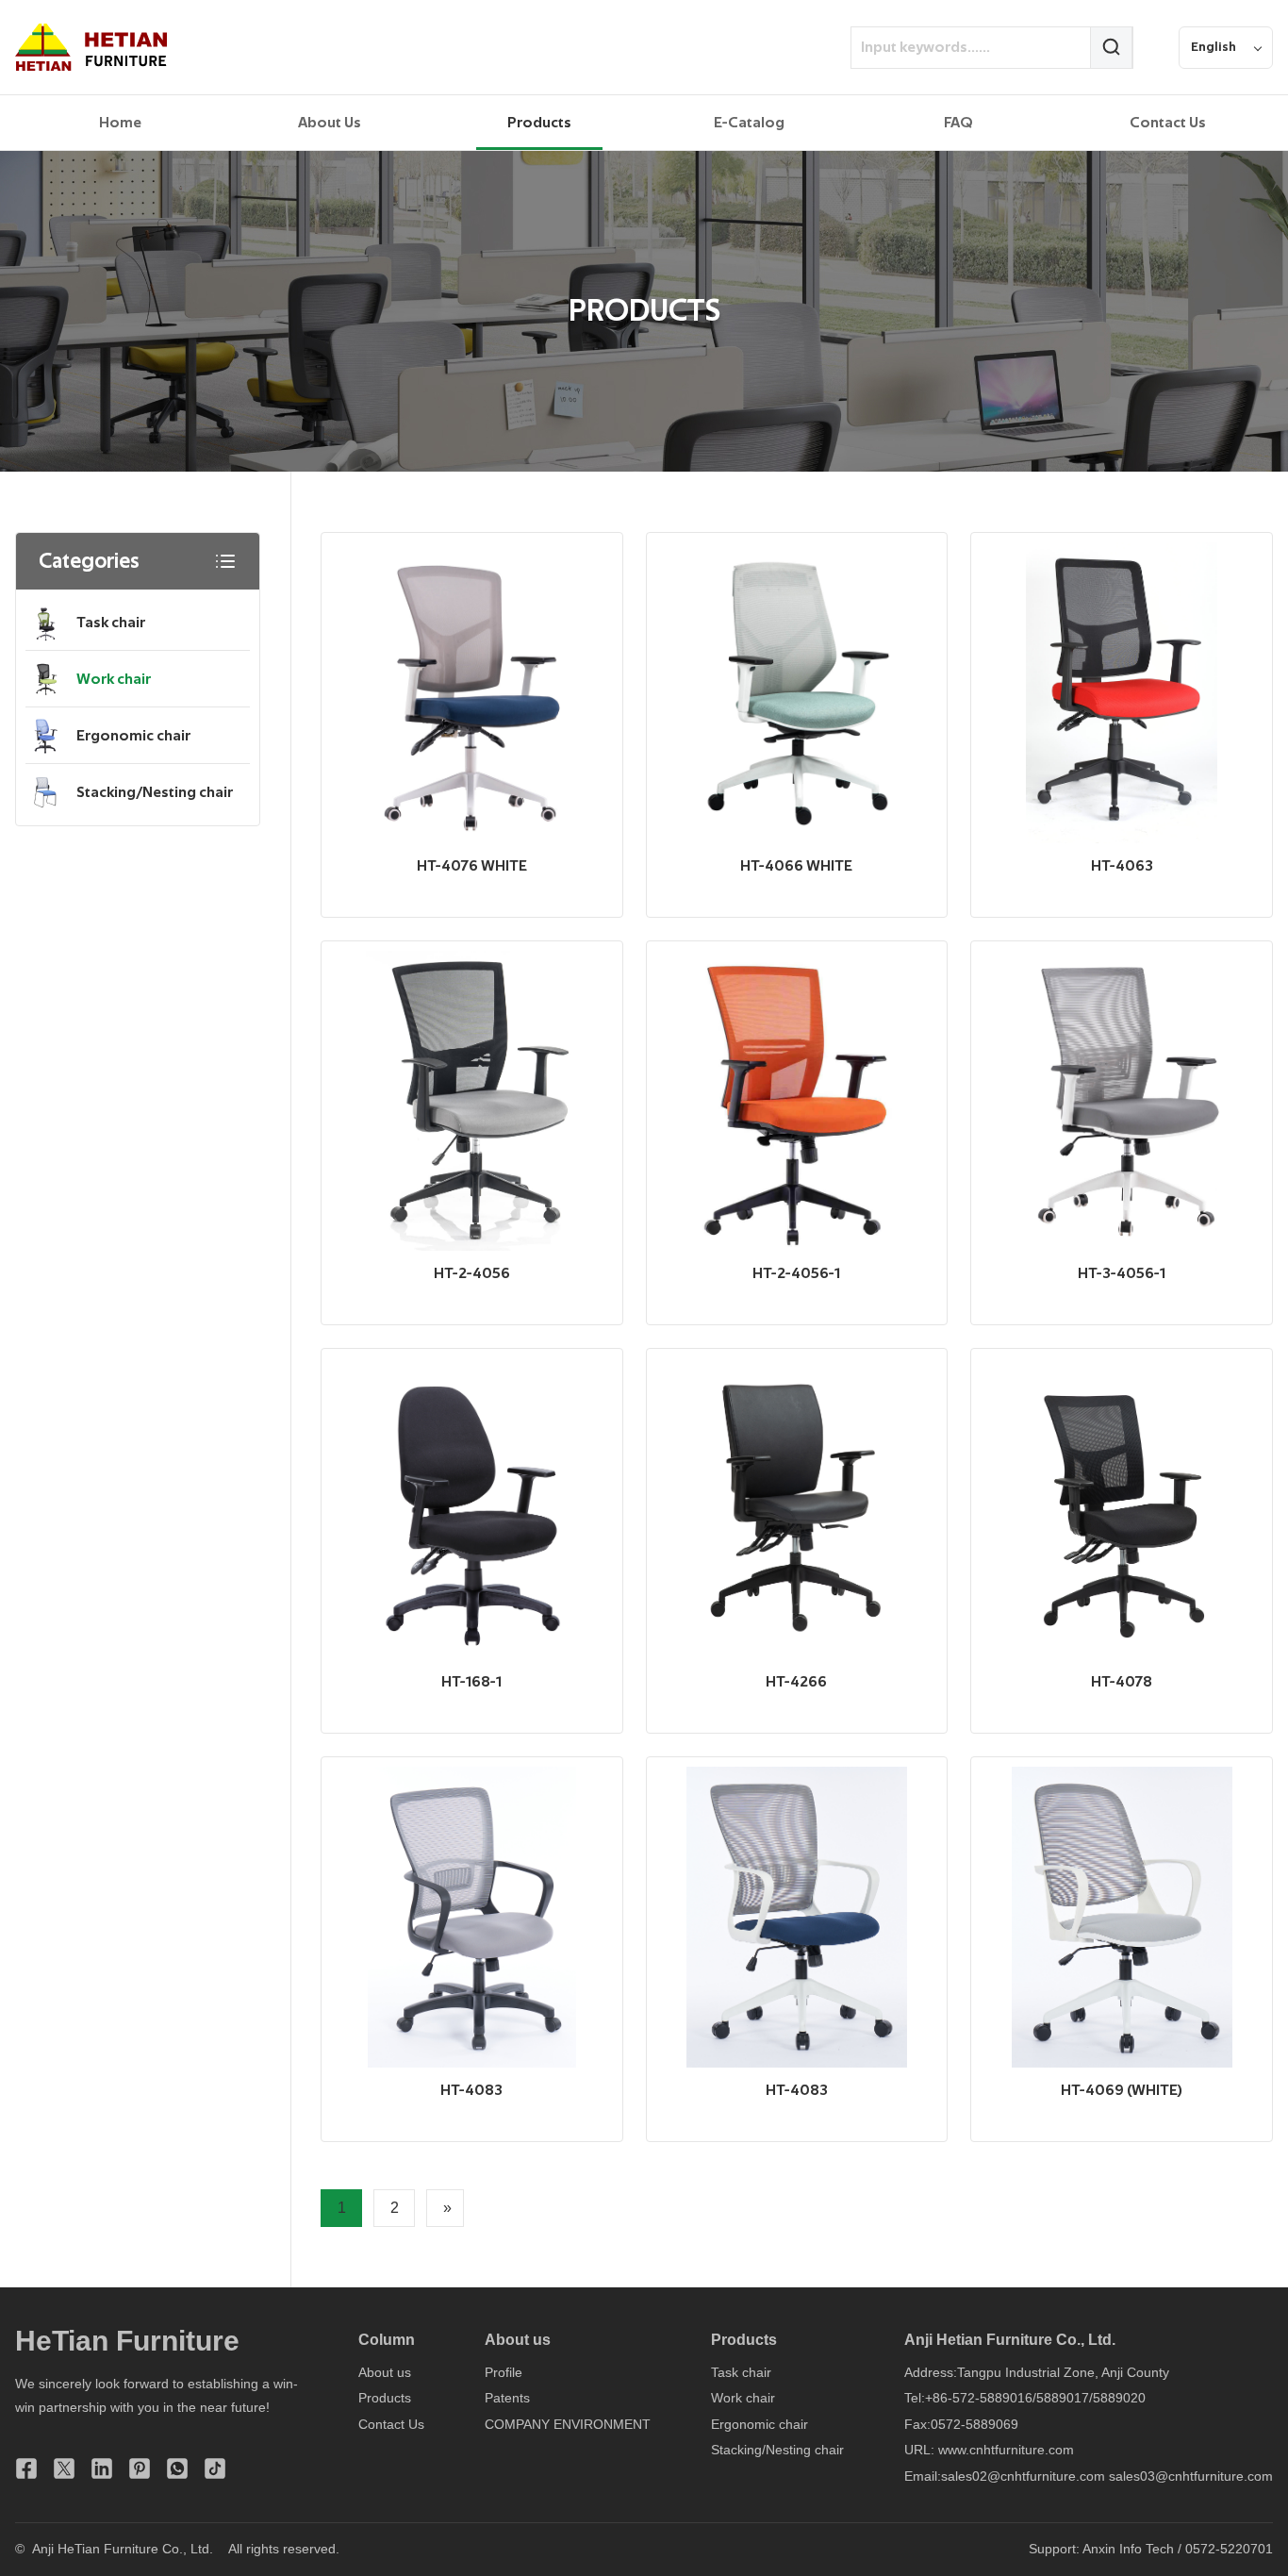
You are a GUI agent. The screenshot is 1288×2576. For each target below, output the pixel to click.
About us (385, 2372)
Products (385, 2398)
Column (387, 2340)
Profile (504, 2372)
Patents (507, 2398)
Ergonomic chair (133, 736)
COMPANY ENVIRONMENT (568, 2424)
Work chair (114, 679)
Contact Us (391, 2424)
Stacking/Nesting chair (155, 792)
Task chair (111, 623)
